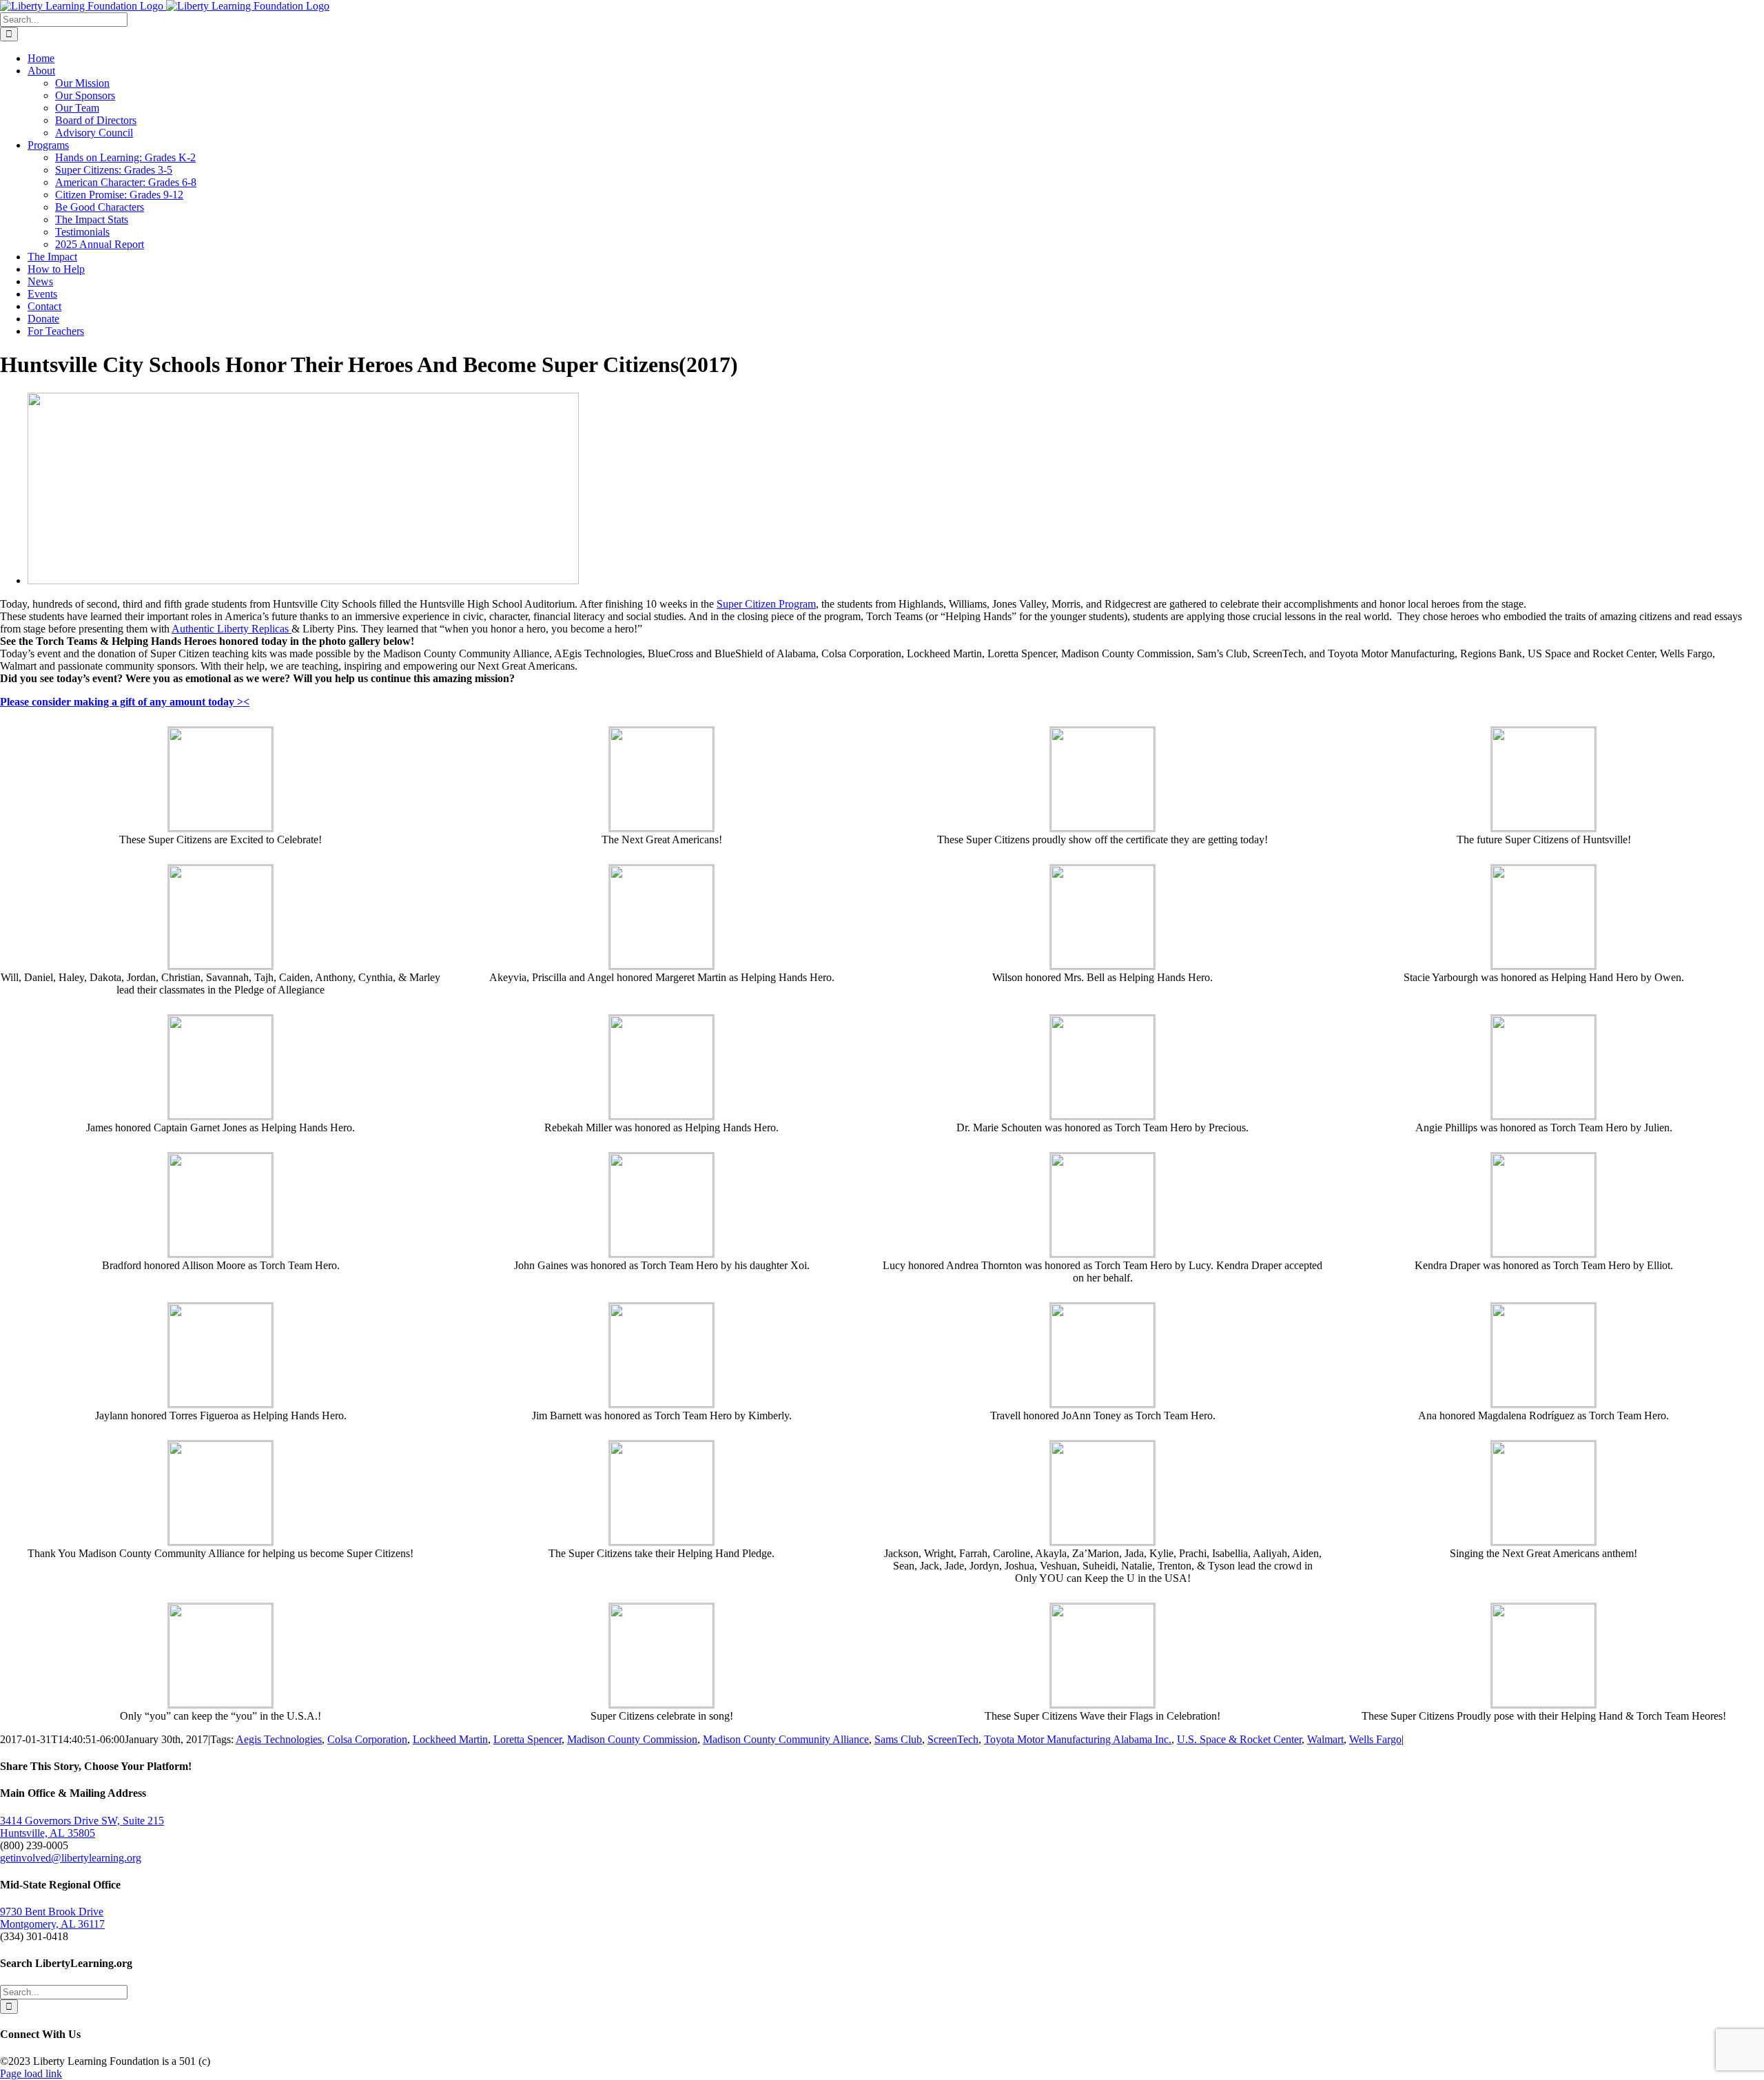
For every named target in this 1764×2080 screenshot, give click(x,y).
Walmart (1325, 1739)
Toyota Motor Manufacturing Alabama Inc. (1078, 1739)
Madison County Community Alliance (786, 1739)
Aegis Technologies (279, 1739)
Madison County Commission (632, 1739)
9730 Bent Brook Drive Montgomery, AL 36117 (52, 1918)
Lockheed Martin (450, 1739)
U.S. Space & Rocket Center (1239, 1739)
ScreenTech (953, 1739)
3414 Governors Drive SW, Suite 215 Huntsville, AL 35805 (82, 1827)
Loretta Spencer (527, 1739)
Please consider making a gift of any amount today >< (125, 702)
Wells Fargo (1375, 1739)
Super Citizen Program (766, 604)
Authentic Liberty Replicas (232, 629)
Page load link (31, 2073)
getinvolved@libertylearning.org (71, 1858)
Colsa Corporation (367, 1739)
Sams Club (898, 1739)
